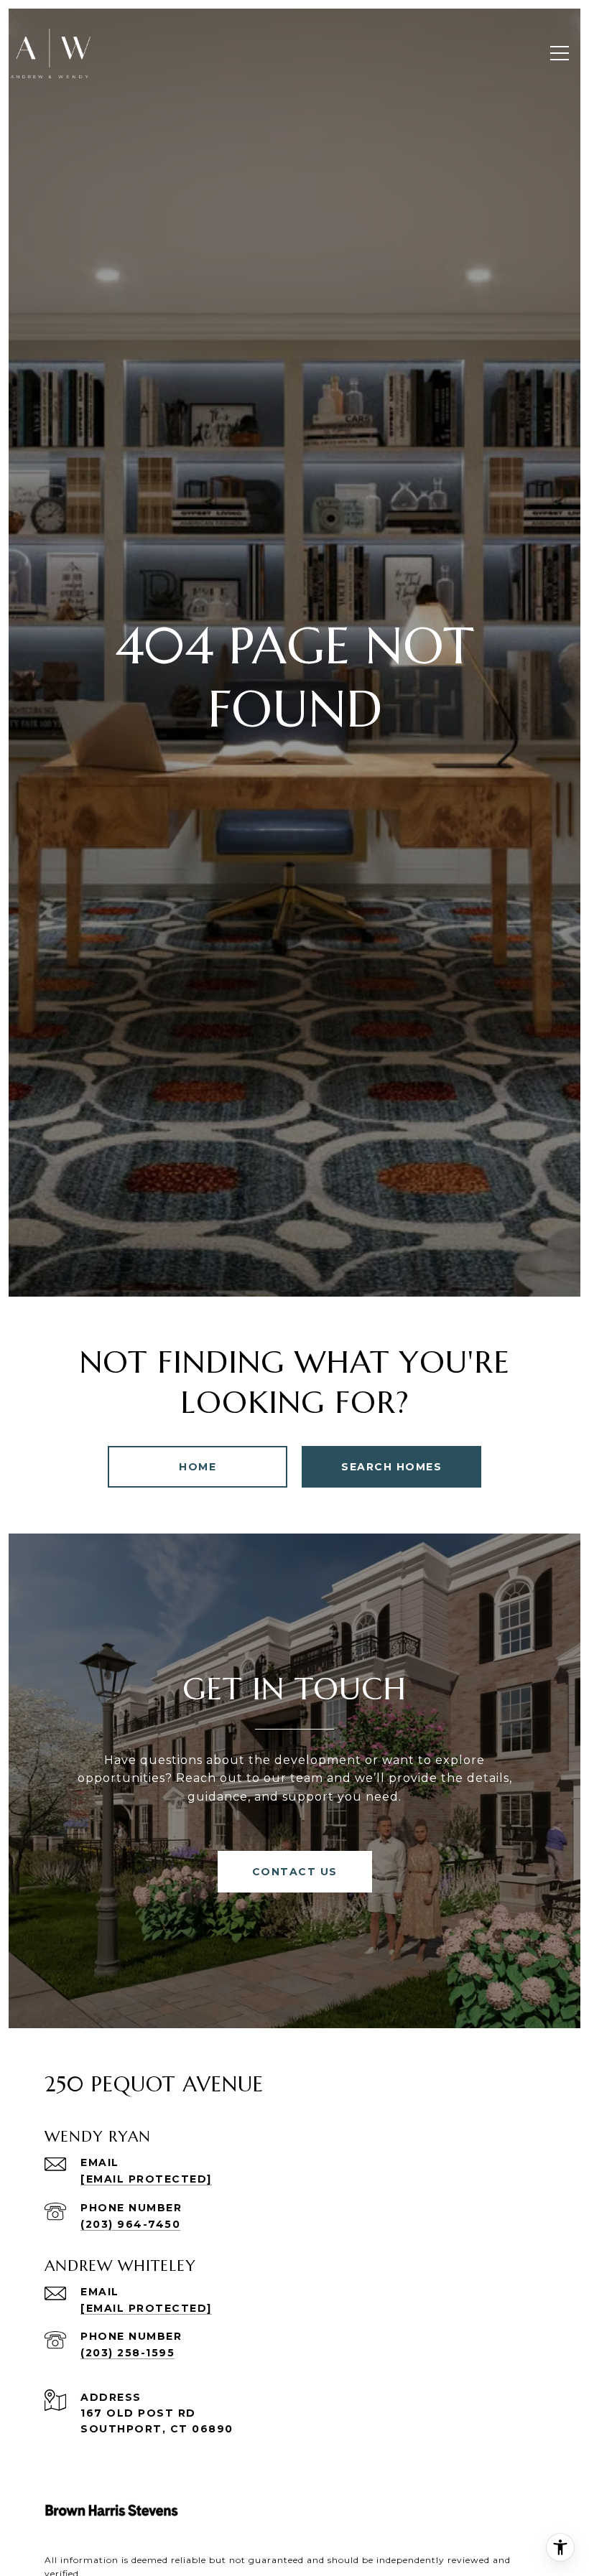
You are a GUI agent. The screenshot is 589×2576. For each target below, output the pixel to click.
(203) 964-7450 (130, 2224)
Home (198, 1467)
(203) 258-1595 (127, 2353)
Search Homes (391, 1467)
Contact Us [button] (295, 1872)
